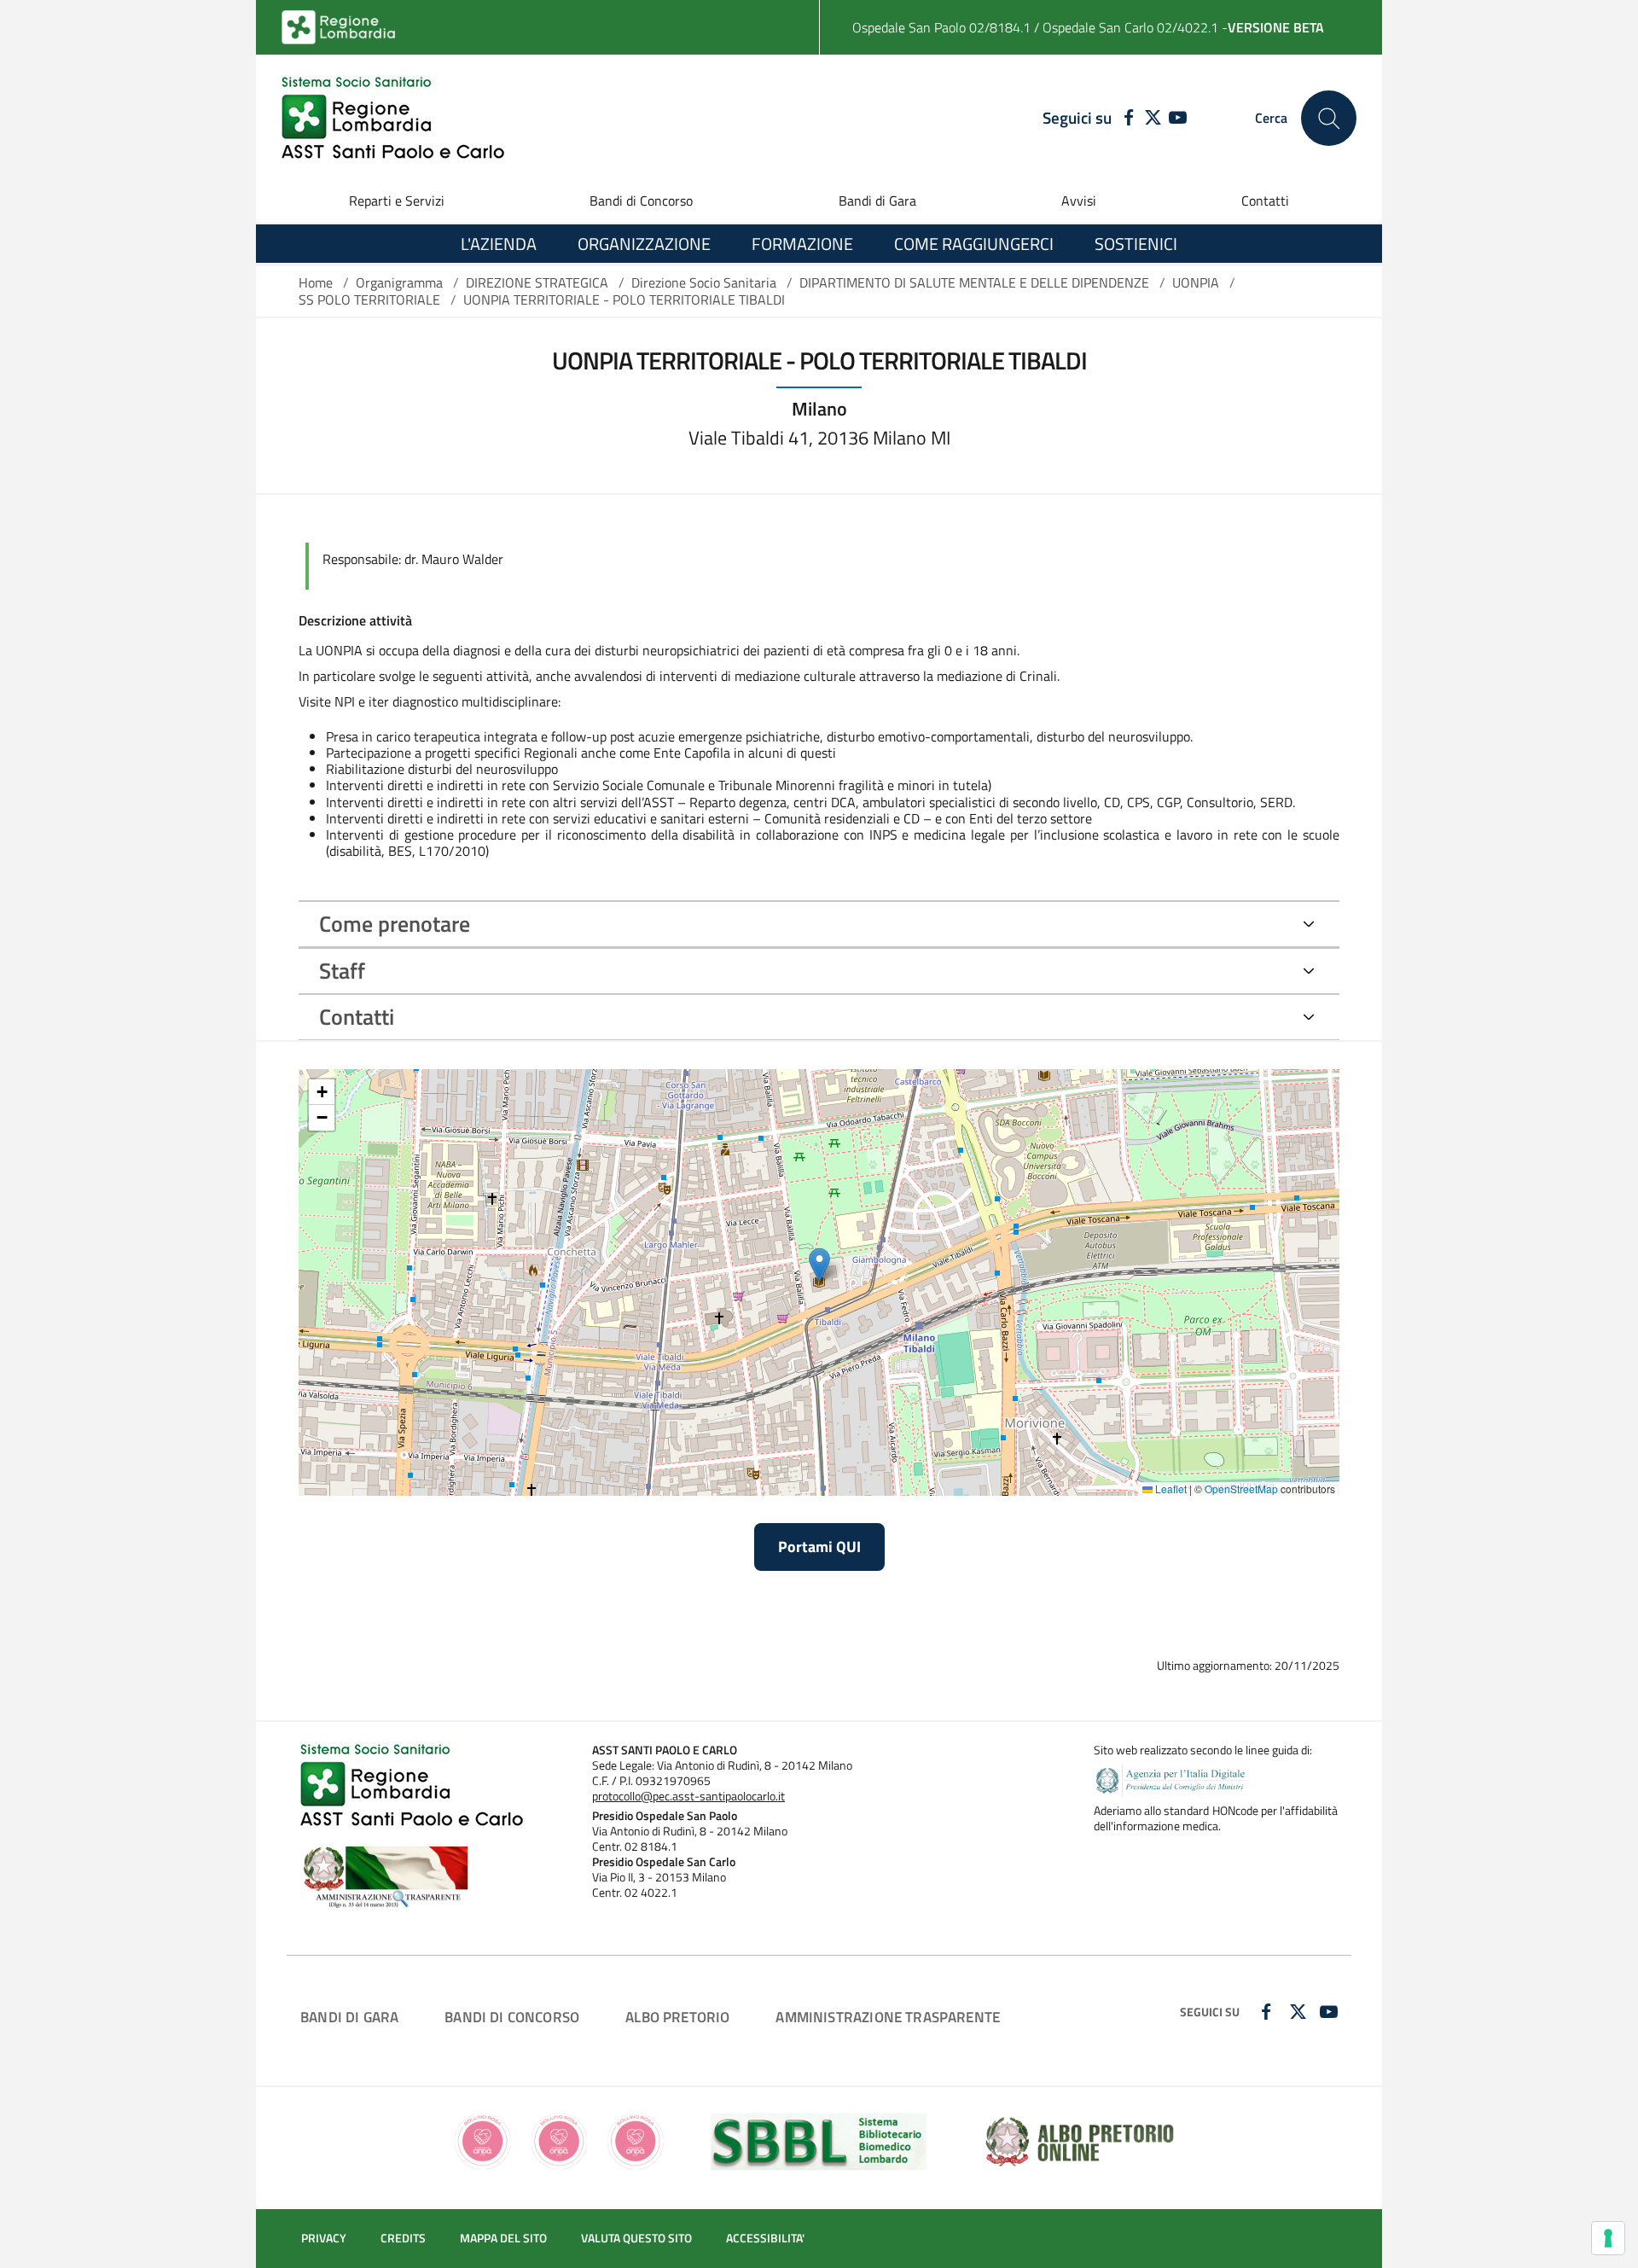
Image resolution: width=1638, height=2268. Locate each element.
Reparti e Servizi (397, 201)
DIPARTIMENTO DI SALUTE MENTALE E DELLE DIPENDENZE (974, 282)
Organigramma (399, 282)
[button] (819, 1265)
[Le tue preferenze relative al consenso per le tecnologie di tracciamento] (1608, 2238)
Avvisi (1079, 201)
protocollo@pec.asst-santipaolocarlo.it (688, 1796)
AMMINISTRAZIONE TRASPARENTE (888, 2017)
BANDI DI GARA (349, 2017)
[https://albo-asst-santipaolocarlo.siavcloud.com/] (1080, 2140)
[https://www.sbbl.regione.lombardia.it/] (819, 2140)
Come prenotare (395, 924)
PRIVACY (324, 2238)
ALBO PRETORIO (677, 2017)
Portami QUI (819, 1547)
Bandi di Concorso (641, 201)
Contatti (1265, 201)
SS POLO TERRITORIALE (369, 299)
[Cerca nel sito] (1329, 118)
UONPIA (1196, 282)
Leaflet (1170, 1489)
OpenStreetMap (1241, 1489)
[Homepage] (393, 118)
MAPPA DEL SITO (503, 2238)
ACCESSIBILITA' (765, 2238)
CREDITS (403, 2238)
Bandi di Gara (877, 201)
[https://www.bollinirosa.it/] (559, 2140)
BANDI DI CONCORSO (512, 2017)
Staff (342, 971)
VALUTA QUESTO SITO (636, 2238)
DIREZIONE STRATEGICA (537, 282)
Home (316, 282)
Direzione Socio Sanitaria (704, 282)
